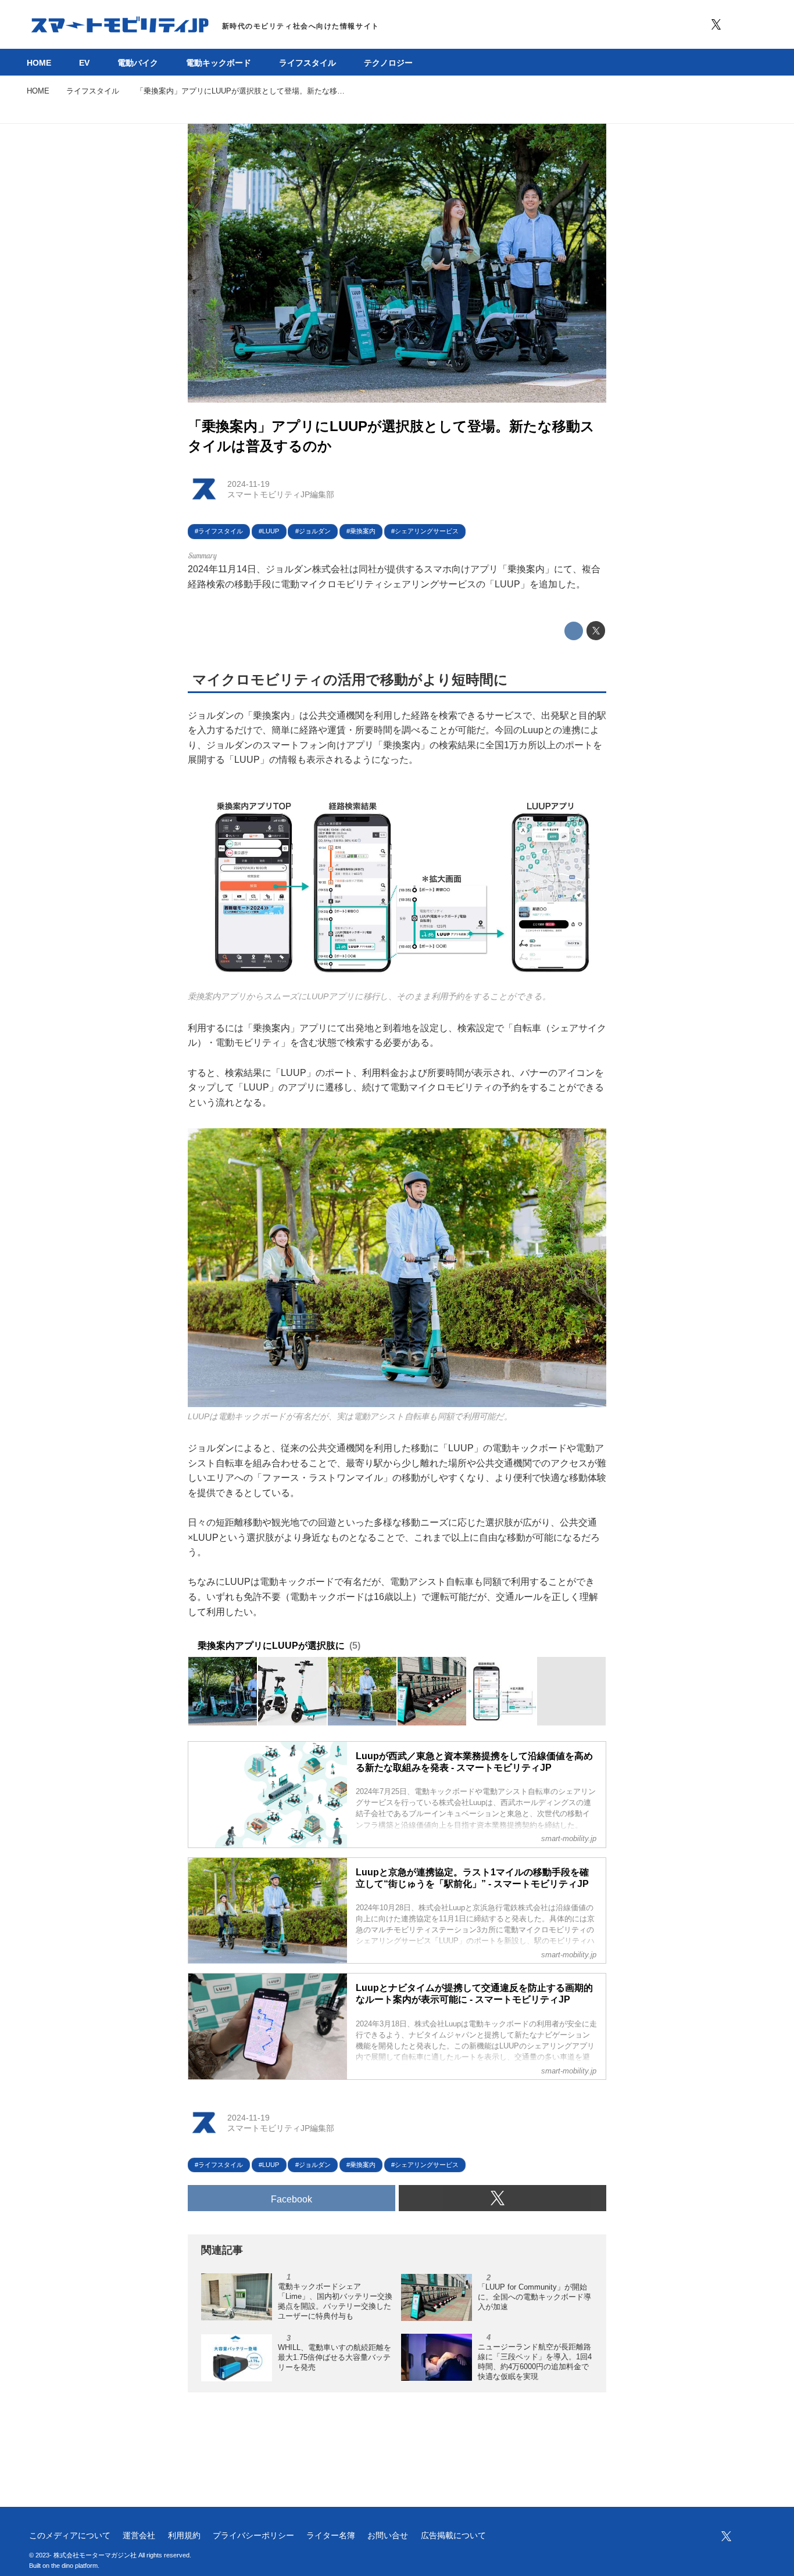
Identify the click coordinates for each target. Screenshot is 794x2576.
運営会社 (139, 2535)
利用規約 (184, 2535)
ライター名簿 (331, 2535)
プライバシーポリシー (253, 2535)
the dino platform (74, 2566)
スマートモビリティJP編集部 (281, 494)
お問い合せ (388, 2535)
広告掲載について (453, 2535)
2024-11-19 (248, 484)
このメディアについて (70, 2535)
